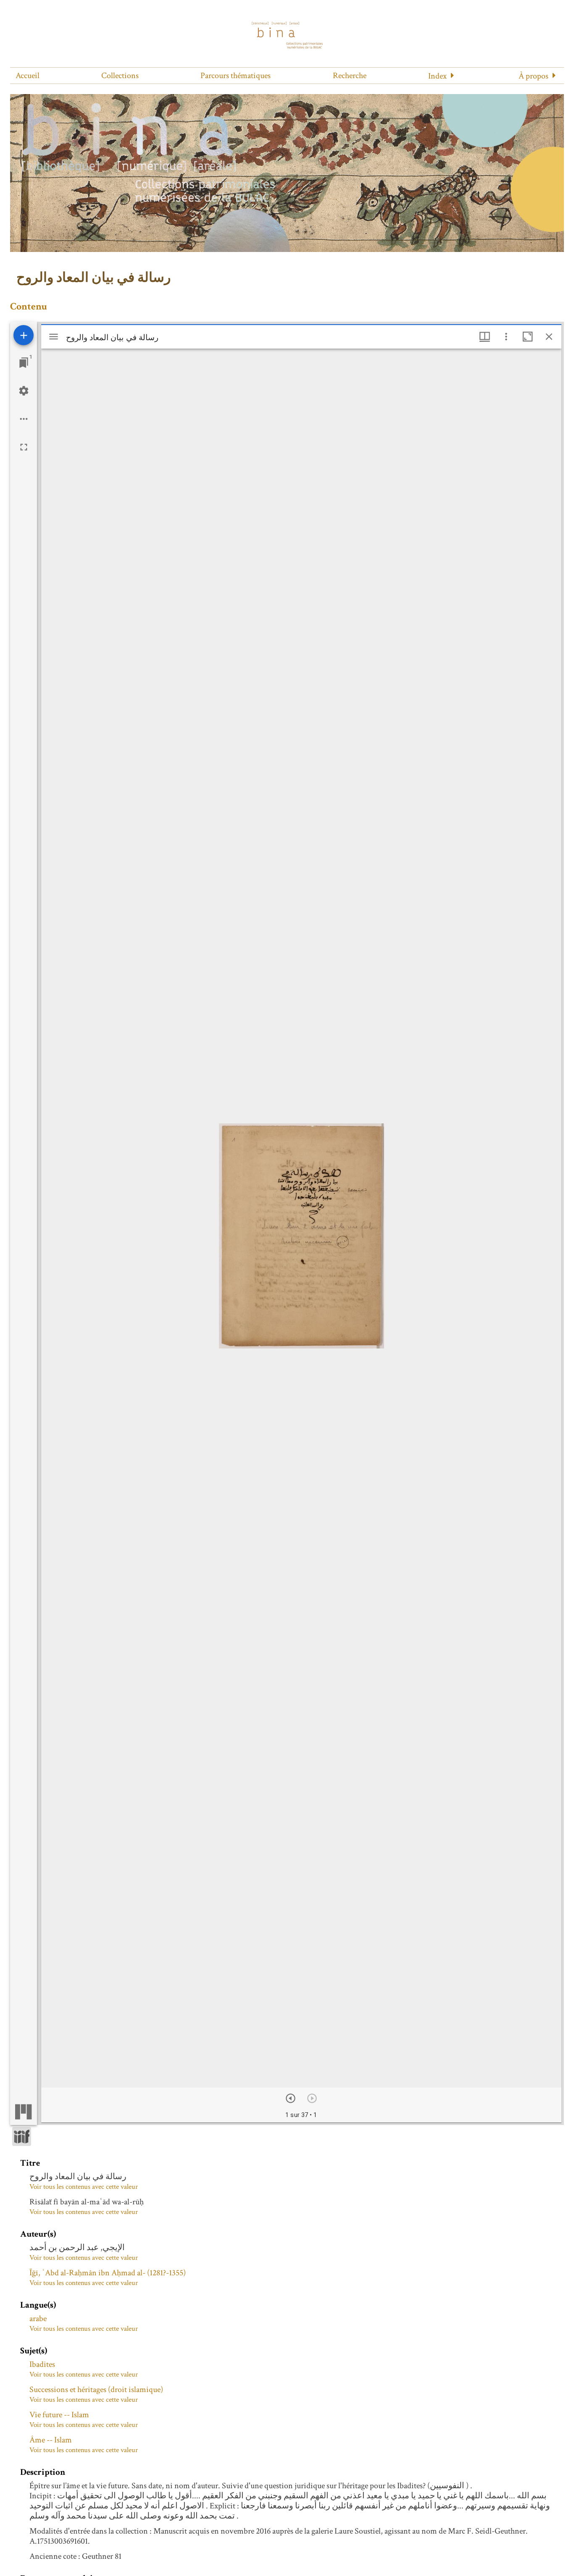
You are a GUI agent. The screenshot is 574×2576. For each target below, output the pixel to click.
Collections (120, 76)
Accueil (28, 76)
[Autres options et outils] (506, 337)
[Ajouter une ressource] (24, 335)
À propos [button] (533, 76)
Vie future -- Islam (59, 2415)
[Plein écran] (24, 447)
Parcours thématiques (236, 76)
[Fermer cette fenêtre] (549, 337)
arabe (38, 2319)
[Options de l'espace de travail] (24, 419)
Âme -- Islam (51, 2440)
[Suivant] (291, 2098)
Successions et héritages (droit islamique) (96, 2390)
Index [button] (437, 76)
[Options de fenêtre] (485, 337)
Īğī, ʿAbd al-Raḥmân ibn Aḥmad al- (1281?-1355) (108, 2273)
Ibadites (42, 2364)
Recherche (350, 76)
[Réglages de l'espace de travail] (24, 391)
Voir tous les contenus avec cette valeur (84, 2187)
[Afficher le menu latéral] (54, 337)
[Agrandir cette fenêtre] (528, 337)
